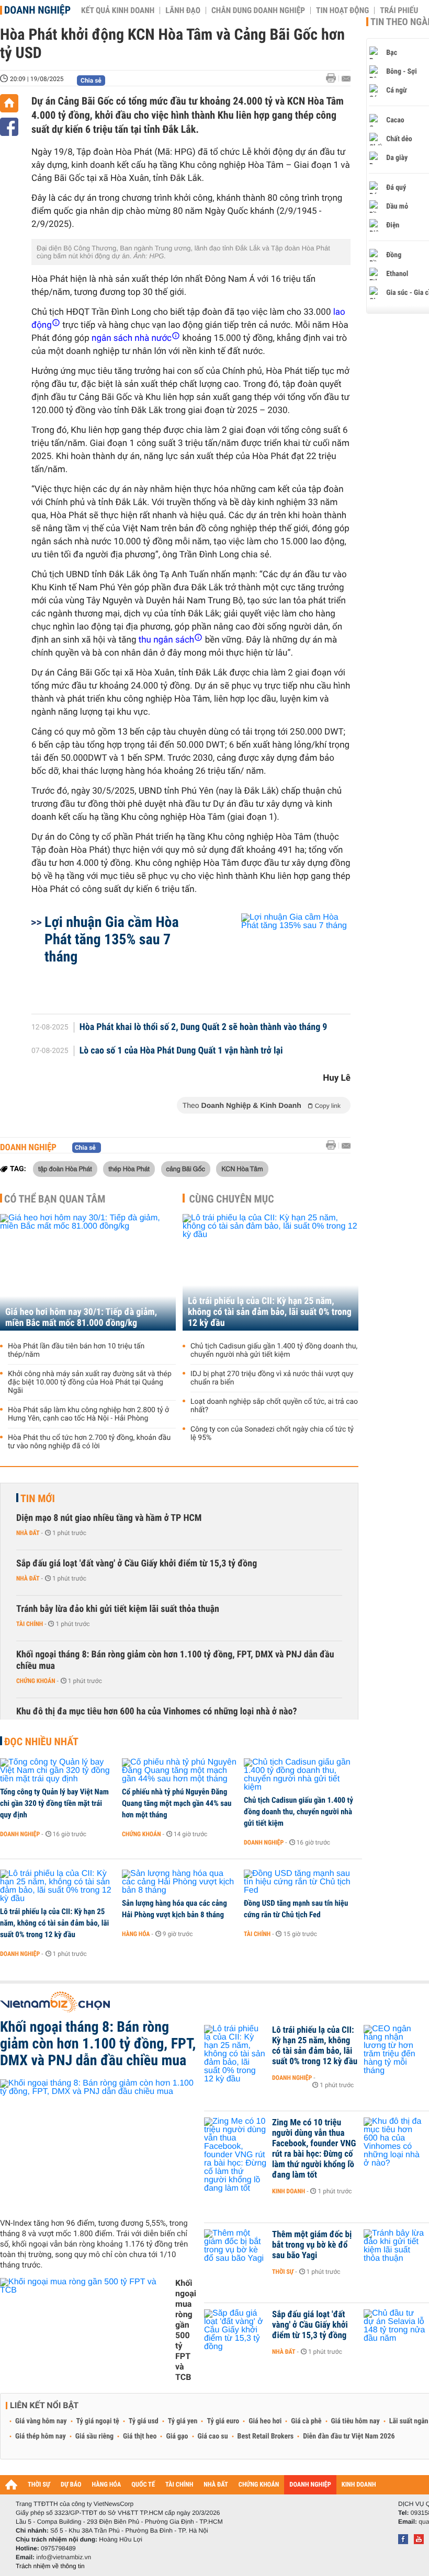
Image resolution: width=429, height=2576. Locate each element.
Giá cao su (213, 2436)
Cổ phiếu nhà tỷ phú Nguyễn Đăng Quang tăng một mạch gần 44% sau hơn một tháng (177, 1803)
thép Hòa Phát (129, 1169)
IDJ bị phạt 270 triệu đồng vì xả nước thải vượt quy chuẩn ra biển (272, 1378)
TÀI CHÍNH (179, 2485)
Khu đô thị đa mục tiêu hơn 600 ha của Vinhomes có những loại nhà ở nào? (157, 1711)
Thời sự (283, 2272)
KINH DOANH (359, 2485)
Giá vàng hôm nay (41, 2421)
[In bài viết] (334, 78)
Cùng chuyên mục (232, 1199)
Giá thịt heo (140, 2436)
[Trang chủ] (9, 103)
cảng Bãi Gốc (186, 1169)
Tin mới (38, 1498)
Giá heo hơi (265, 2421)
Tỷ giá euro (223, 2421)
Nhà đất (28, 1533)
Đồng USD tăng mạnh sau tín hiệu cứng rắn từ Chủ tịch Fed (296, 1909)
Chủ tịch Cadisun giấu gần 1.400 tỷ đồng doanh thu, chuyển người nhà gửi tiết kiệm (274, 1350)
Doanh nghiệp (37, 10)
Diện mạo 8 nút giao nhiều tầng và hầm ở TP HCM (109, 1518)
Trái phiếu (399, 10)
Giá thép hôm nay (41, 2436)
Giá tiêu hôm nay (355, 2421)
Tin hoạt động (342, 10)
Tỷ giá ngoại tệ (98, 2421)
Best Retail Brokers (266, 2436)
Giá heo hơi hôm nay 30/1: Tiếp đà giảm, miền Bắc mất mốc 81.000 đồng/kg (81, 1318)
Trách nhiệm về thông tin (50, 2566)
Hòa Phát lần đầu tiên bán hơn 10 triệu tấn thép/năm (76, 1350)
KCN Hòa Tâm (242, 1169)
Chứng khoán (36, 1681)
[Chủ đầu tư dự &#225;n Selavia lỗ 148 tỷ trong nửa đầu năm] (395, 2330)
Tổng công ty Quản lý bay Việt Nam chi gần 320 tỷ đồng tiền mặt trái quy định (54, 1803)
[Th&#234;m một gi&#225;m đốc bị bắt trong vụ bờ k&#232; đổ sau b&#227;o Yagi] (235, 2250)
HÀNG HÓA (107, 2485)
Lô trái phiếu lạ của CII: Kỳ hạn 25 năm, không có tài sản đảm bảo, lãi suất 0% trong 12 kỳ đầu (270, 1312)
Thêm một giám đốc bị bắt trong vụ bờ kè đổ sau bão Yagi (312, 2245)
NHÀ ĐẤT (216, 2485)
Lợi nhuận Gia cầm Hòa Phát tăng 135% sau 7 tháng (112, 939)
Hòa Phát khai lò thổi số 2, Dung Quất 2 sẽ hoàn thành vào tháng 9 (204, 1027)
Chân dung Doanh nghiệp (258, 10)
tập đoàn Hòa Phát (65, 1169)
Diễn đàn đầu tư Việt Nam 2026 (349, 2436)
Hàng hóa (136, 1934)
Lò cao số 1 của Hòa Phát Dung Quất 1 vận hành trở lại (181, 1051)
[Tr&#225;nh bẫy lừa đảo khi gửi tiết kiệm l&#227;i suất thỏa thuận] (395, 2250)
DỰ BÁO (71, 2485)
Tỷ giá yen (183, 2421)
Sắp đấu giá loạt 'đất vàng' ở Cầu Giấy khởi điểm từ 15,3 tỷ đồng (137, 1564)
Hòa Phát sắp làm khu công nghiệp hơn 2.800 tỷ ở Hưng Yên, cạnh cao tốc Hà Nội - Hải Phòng (88, 1414)
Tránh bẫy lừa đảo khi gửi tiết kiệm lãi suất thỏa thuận (118, 1609)
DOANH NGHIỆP (310, 2485)
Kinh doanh (289, 2191)
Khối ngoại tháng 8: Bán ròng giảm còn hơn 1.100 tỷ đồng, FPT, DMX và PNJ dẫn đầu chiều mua (175, 1660)
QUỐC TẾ (143, 2485)
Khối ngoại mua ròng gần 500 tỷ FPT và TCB (186, 2330)
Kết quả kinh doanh (118, 10)
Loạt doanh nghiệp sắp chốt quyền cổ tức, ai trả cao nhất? (274, 1406)
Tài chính (30, 1624)
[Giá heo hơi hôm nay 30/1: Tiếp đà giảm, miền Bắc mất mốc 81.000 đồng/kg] (88, 1272)
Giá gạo (177, 2436)
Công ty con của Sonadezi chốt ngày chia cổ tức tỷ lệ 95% (272, 1434)
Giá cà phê (306, 2421)
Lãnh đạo (183, 10)
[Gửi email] (346, 79)
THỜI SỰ (39, 2485)
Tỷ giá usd (144, 2421)
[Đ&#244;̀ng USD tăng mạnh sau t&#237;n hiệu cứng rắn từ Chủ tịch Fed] (301, 1882)
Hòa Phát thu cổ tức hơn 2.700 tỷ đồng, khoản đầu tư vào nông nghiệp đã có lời (89, 1442)
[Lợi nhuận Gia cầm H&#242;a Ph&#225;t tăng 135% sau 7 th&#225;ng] (283, 958)
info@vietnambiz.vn (64, 2557)
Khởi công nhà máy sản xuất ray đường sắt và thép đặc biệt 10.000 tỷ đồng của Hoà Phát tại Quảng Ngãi (90, 1382)
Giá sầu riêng (94, 2436)
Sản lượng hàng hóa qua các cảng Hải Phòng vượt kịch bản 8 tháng (174, 1909)
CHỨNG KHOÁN (259, 2485)
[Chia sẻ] (9, 127)
